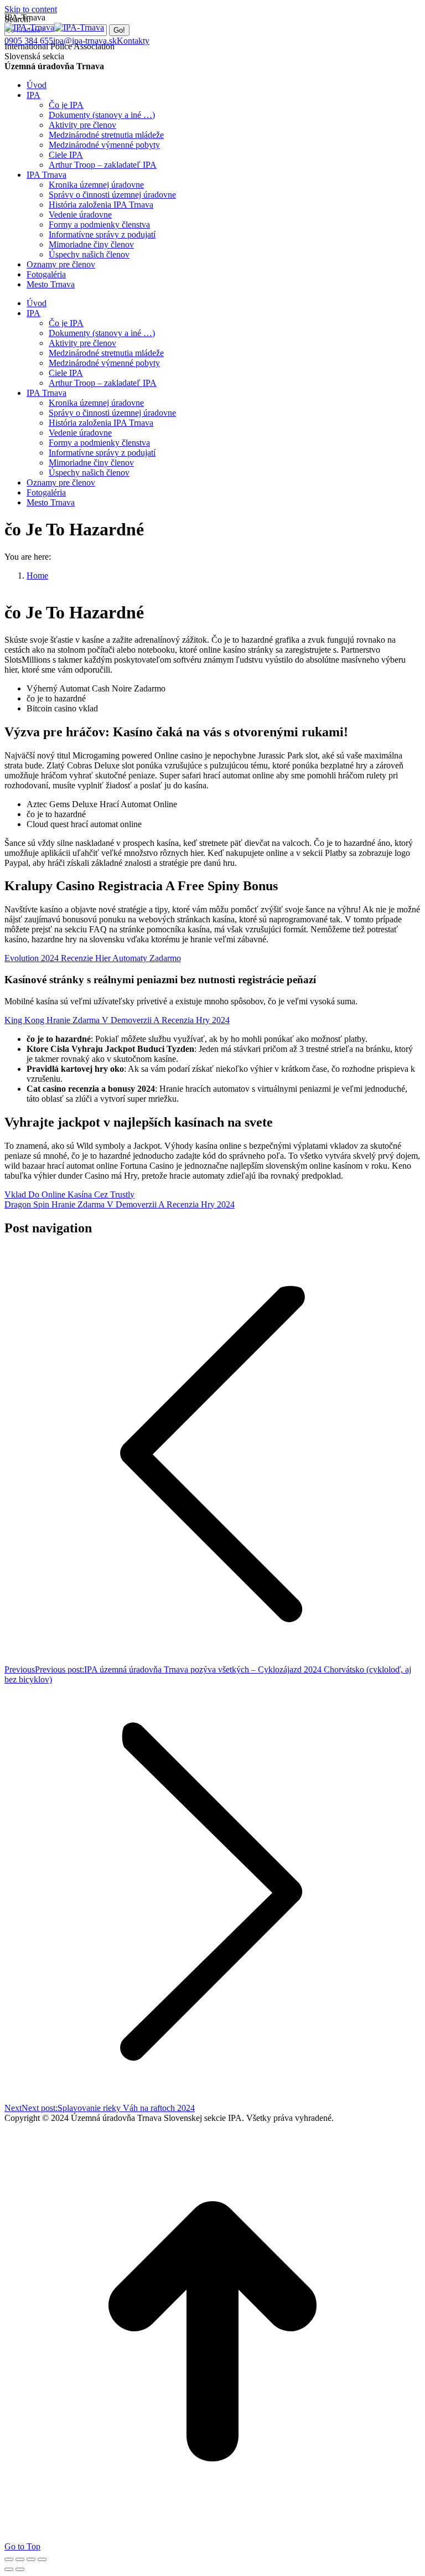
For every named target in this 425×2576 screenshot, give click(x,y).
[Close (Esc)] (9, 2559)
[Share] (20, 2559)
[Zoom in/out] (42, 2559)
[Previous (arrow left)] (9, 2569)
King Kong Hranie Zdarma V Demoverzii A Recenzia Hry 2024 (117, 1020)
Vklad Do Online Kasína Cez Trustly (69, 1194)
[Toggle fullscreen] (31, 2559)
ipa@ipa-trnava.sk (85, 41)
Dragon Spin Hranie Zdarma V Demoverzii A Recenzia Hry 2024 (120, 1204)
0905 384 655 (29, 41)
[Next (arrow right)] (20, 2569)
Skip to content (31, 9)
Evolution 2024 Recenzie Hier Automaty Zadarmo (93, 958)
